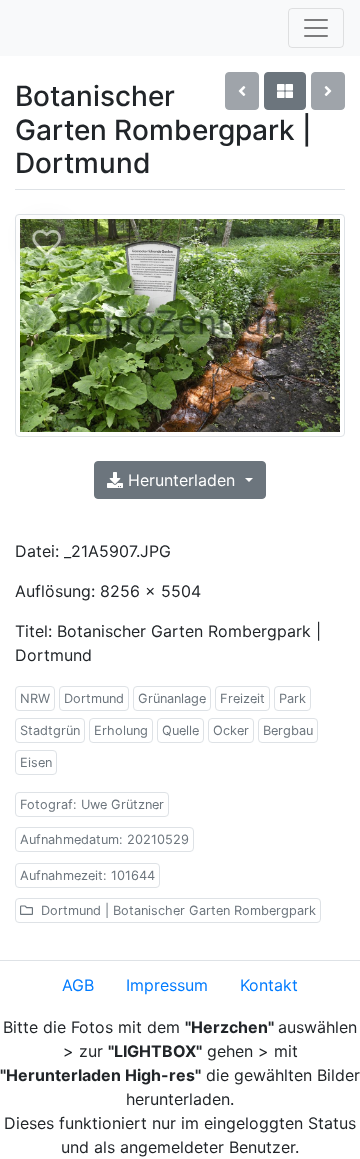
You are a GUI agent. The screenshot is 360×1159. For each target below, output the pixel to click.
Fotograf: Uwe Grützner (92, 804)
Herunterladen (181, 480)
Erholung (121, 730)
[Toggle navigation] (316, 28)
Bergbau (288, 730)
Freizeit (242, 698)
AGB (78, 985)
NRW (35, 698)
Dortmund (94, 698)
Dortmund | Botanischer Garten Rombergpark (176, 910)
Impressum (167, 985)
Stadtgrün (50, 730)
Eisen (36, 762)
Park (292, 698)
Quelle (180, 730)
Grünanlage (172, 698)
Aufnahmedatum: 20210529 (104, 839)
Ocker (231, 730)
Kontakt (269, 985)
